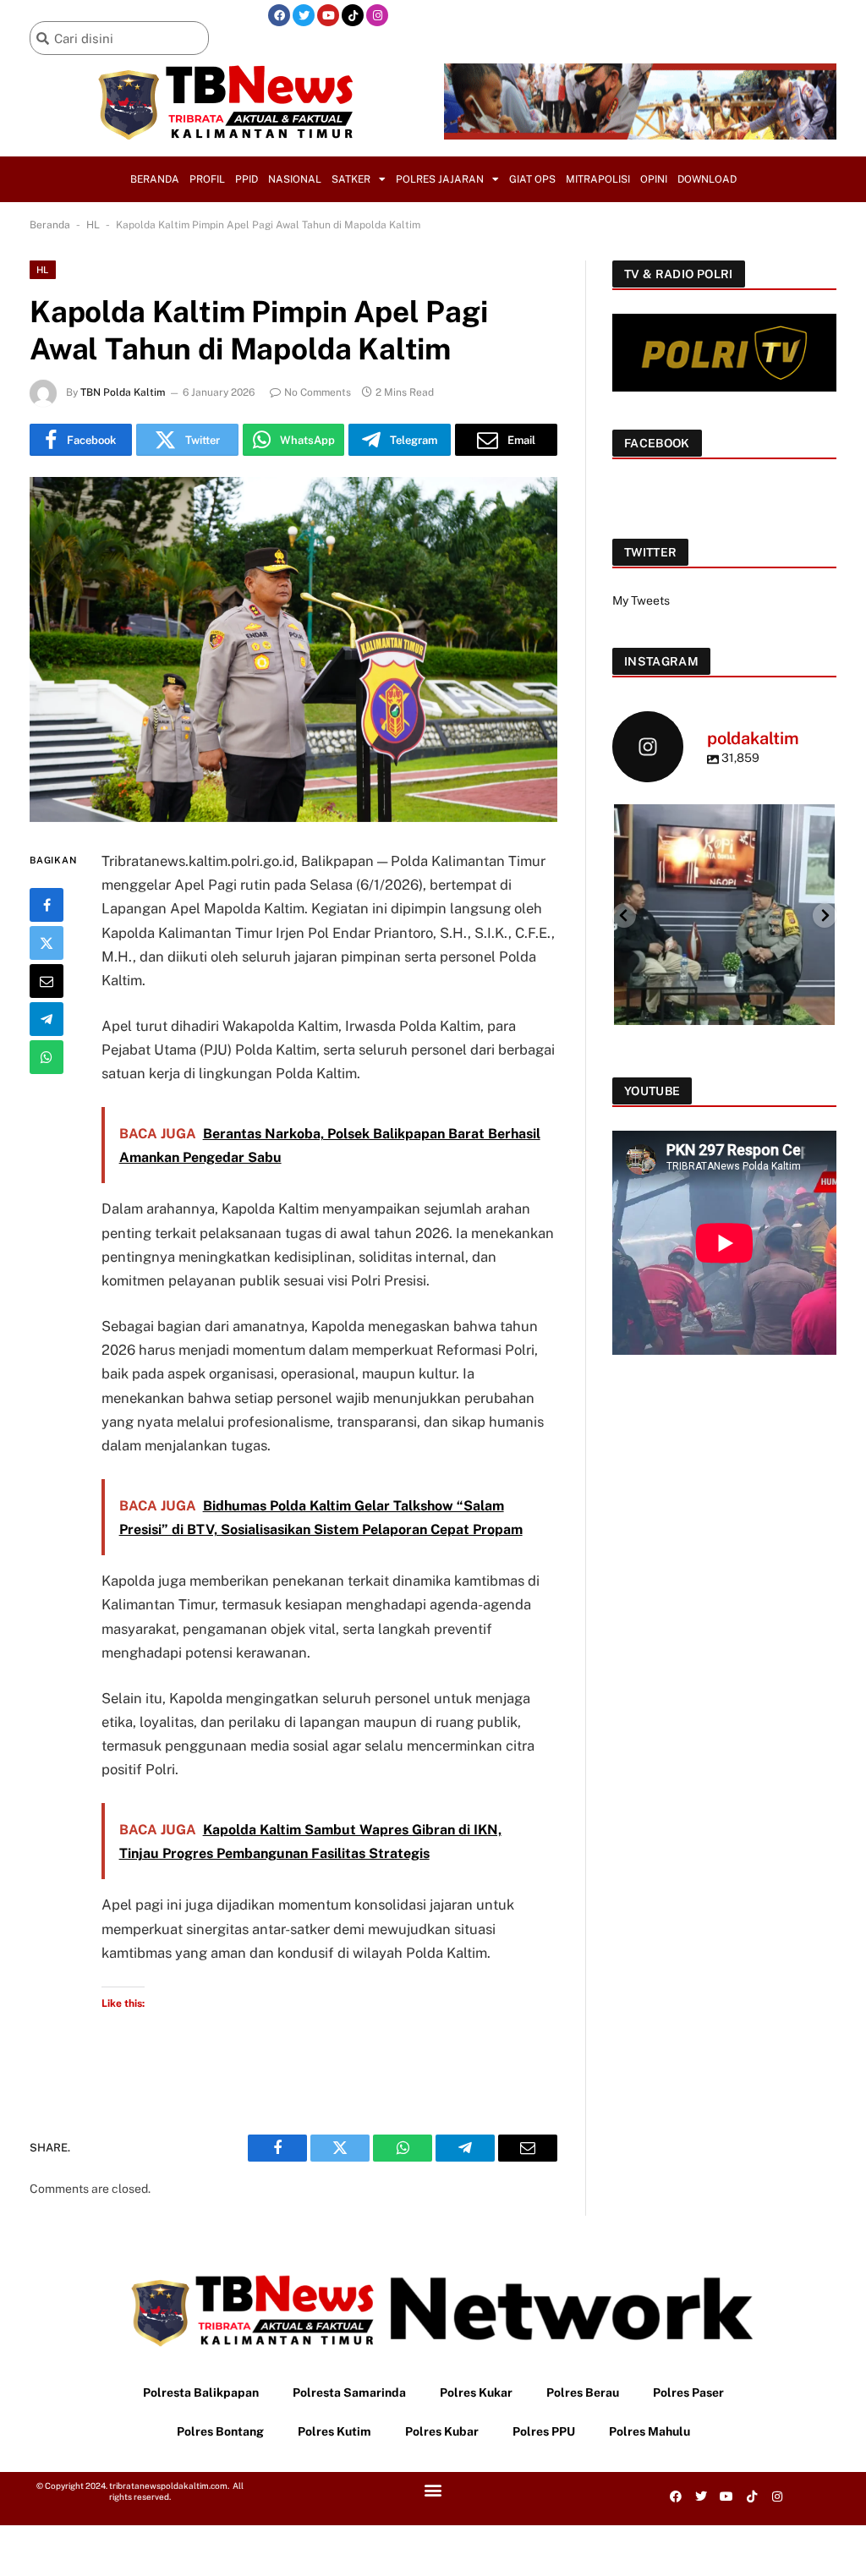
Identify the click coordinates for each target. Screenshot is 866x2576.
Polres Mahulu (649, 2431)
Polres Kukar (476, 2392)
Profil (207, 179)
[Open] (724, 915)
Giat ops (532, 179)
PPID (247, 179)
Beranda (155, 179)
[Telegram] (47, 1019)
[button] (433, 2490)
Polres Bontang (220, 2431)
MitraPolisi (598, 179)
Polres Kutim (334, 2431)
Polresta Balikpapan (201, 2392)
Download (707, 179)
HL (93, 225)
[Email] (47, 981)
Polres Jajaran (440, 179)
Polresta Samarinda (349, 2392)
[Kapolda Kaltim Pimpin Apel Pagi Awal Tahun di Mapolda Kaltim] (293, 649)
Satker (351, 179)
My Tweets (641, 600)
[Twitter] (304, 15)
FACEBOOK (657, 443)
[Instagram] (377, 15)
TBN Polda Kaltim (123, 392)
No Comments (318, 392)
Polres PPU (544, 2431)
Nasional (295, 179)
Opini (654, 179)
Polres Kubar (442, 2431)
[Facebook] (279, 15)
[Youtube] (328, 15)
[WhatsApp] (47, 1057)
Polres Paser (688, 2392)
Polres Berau (583, 2392)
